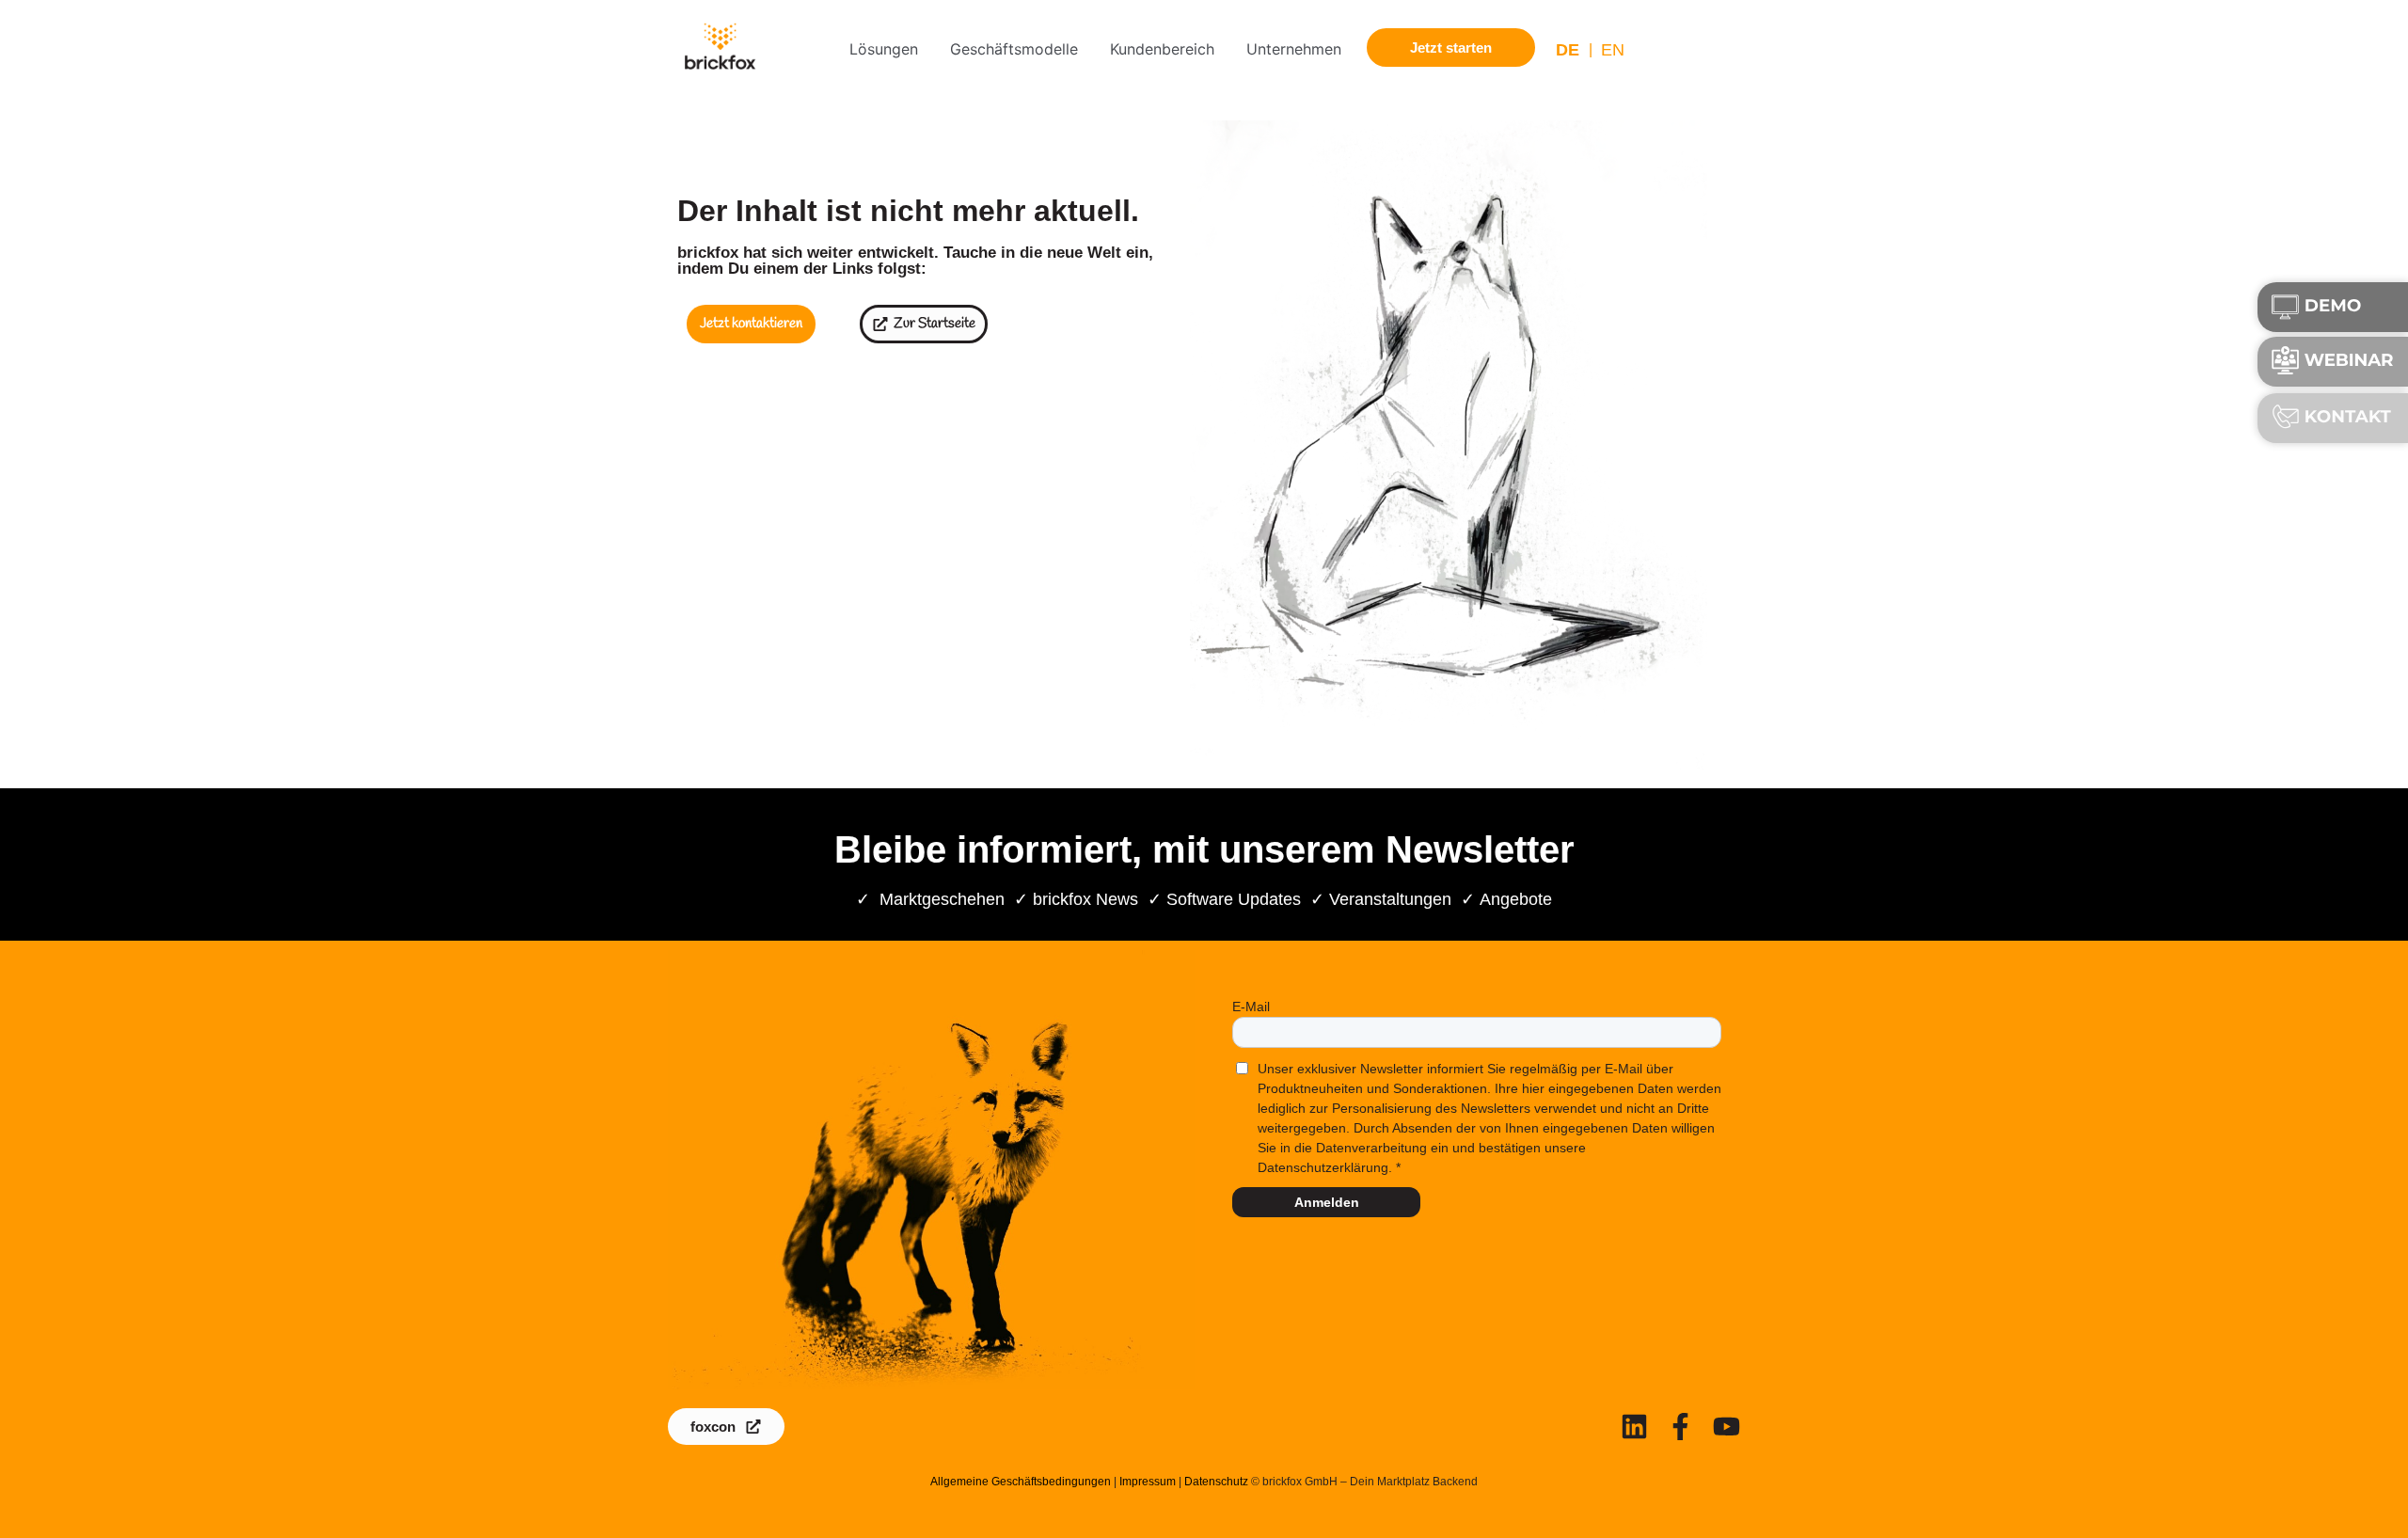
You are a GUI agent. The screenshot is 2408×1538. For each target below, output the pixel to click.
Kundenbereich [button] (1162, 49)
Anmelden (1327, 1202)
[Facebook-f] (1680, 1427)
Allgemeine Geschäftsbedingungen (1021, 1482)
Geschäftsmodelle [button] (1014, 49)
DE (1568, 50)
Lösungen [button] (884, 49)
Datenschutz (1216, 1482)
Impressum (1148, 1482)
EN (1613, 50)
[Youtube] (1727, 1427)
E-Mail (1251, 1007)
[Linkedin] (1634, 1427)
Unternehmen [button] (1294, 49)
